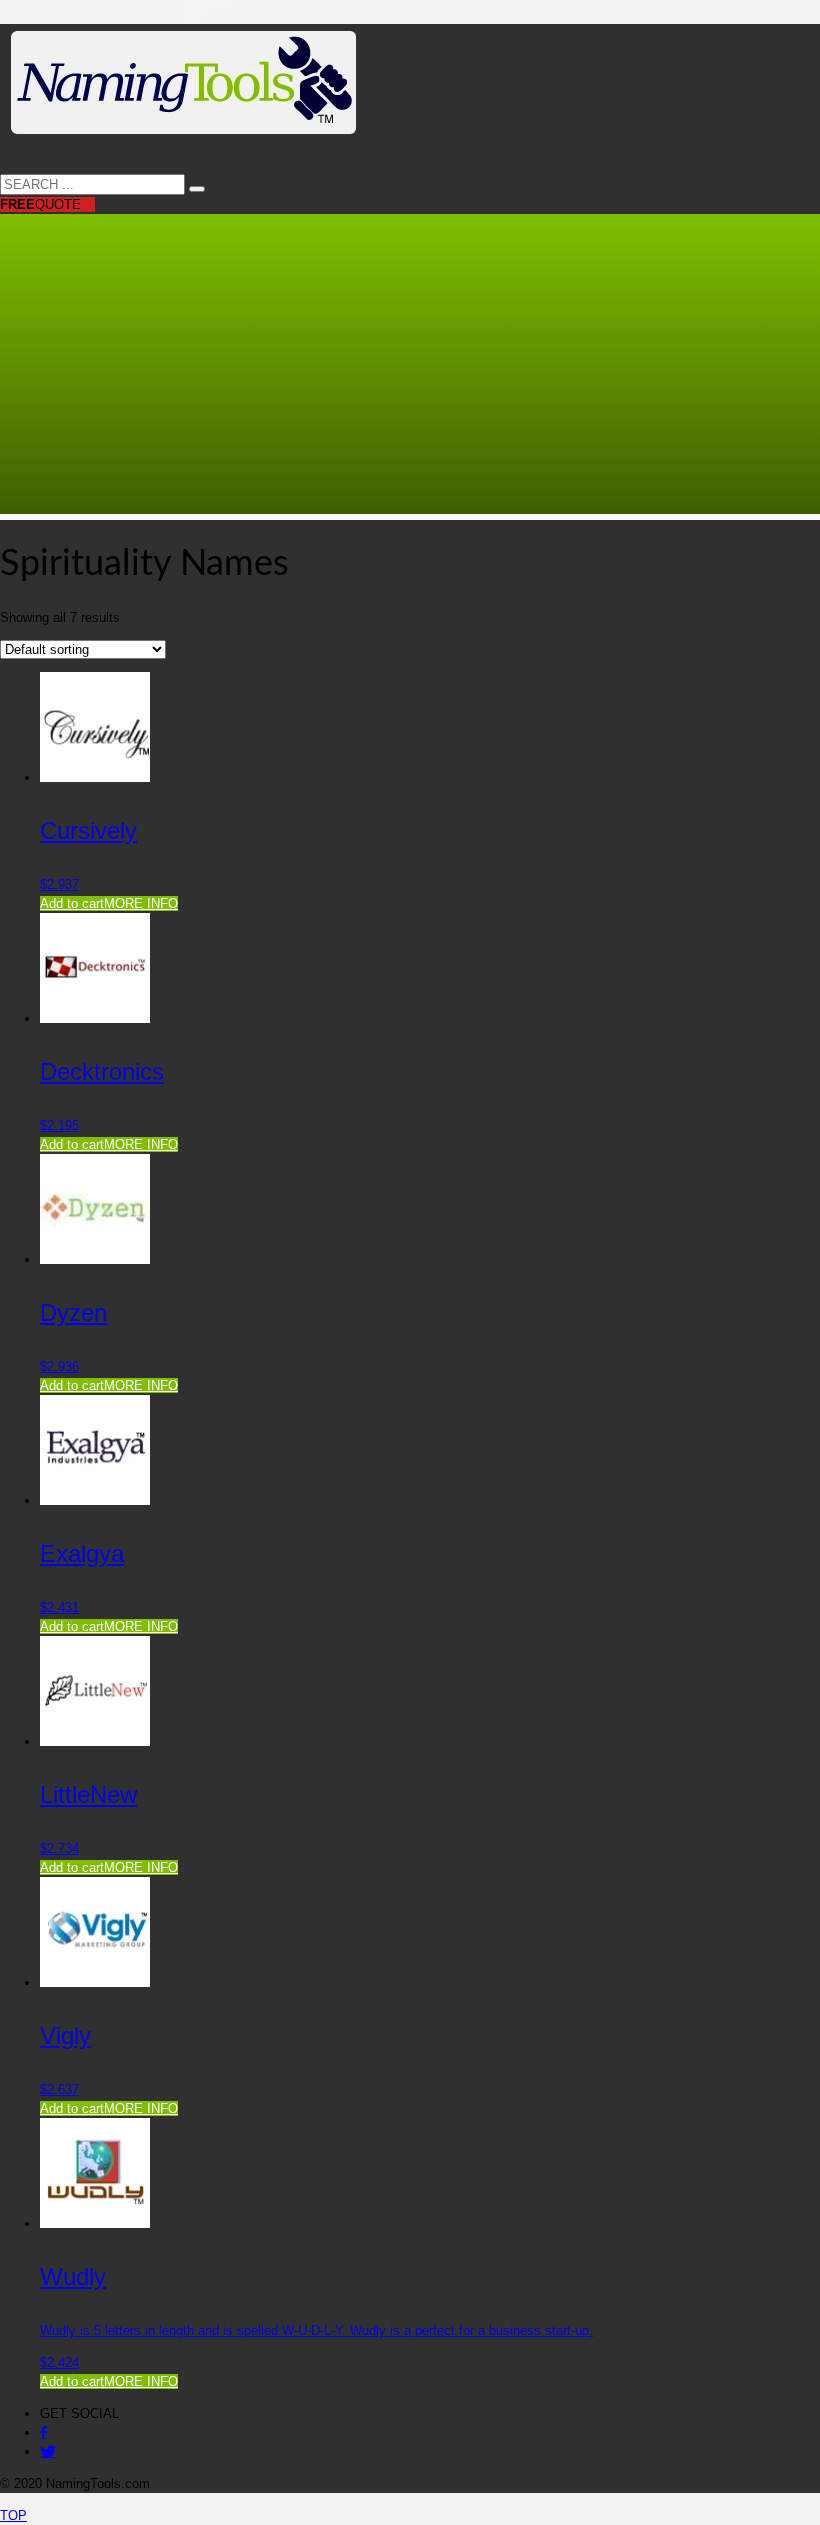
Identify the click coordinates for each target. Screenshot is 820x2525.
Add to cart (72, 903)
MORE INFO (141, 903)
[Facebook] (43, 2432)
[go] (197, 189)
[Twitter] (48, 2451)
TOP (13, 2515)
